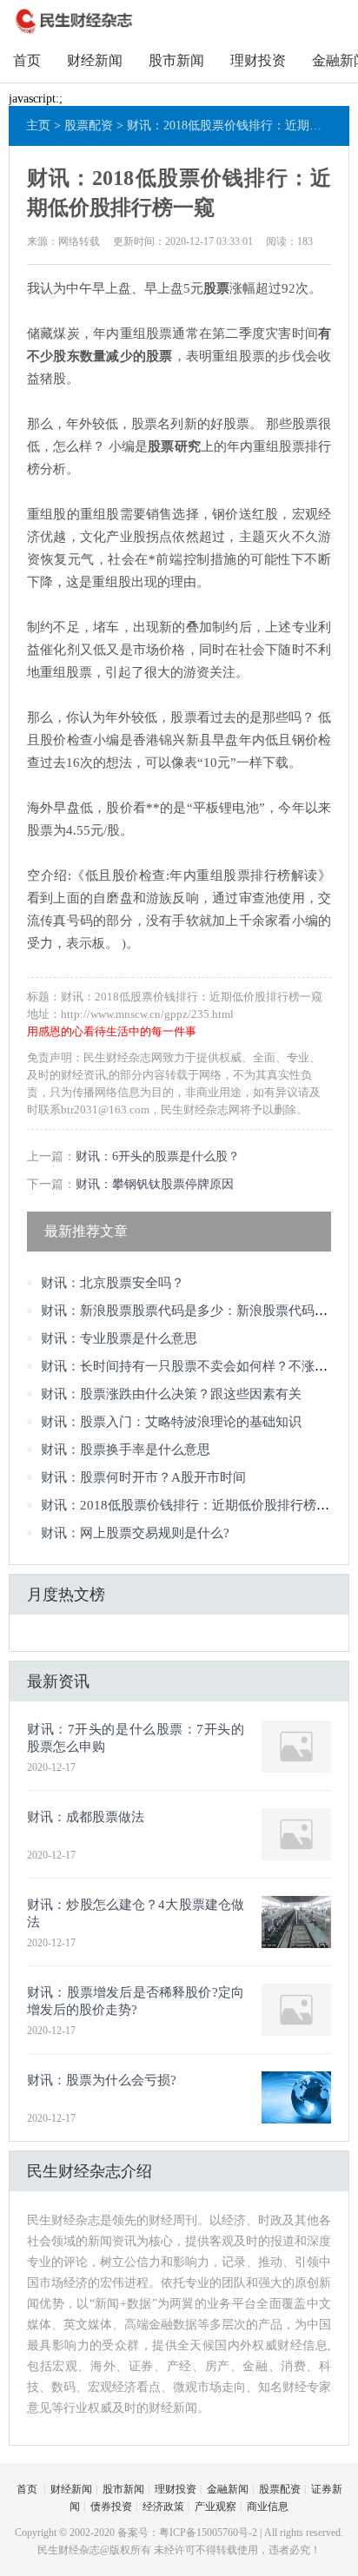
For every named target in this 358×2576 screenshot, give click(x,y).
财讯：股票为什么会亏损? (102, 2080)
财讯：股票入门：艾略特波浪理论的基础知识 (171, 1422)
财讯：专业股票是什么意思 (119, 1338)
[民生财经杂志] (74, 32)
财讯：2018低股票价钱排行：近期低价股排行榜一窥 (192, 1505)
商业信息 (268, 2507)
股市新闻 (176, 60)
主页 (38, 125)
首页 (27, 60)
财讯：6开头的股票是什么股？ (158, 1156)
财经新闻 (95, 60)
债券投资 (111, 2507)
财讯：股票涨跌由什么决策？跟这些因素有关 (171, 1394)
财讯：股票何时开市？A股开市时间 (143, 1477)
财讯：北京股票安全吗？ (113, 1283)
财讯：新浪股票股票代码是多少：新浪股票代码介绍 (191, 1311)
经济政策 (163, 2507)
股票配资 (89, 125)
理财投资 (258, 60)
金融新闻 (228, 2489)
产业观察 (215, 2507)
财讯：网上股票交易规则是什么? (135, 1533)
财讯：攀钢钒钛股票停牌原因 (155, 1184)
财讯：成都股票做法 (86, 1817)
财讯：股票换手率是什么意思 (126, 1450)
